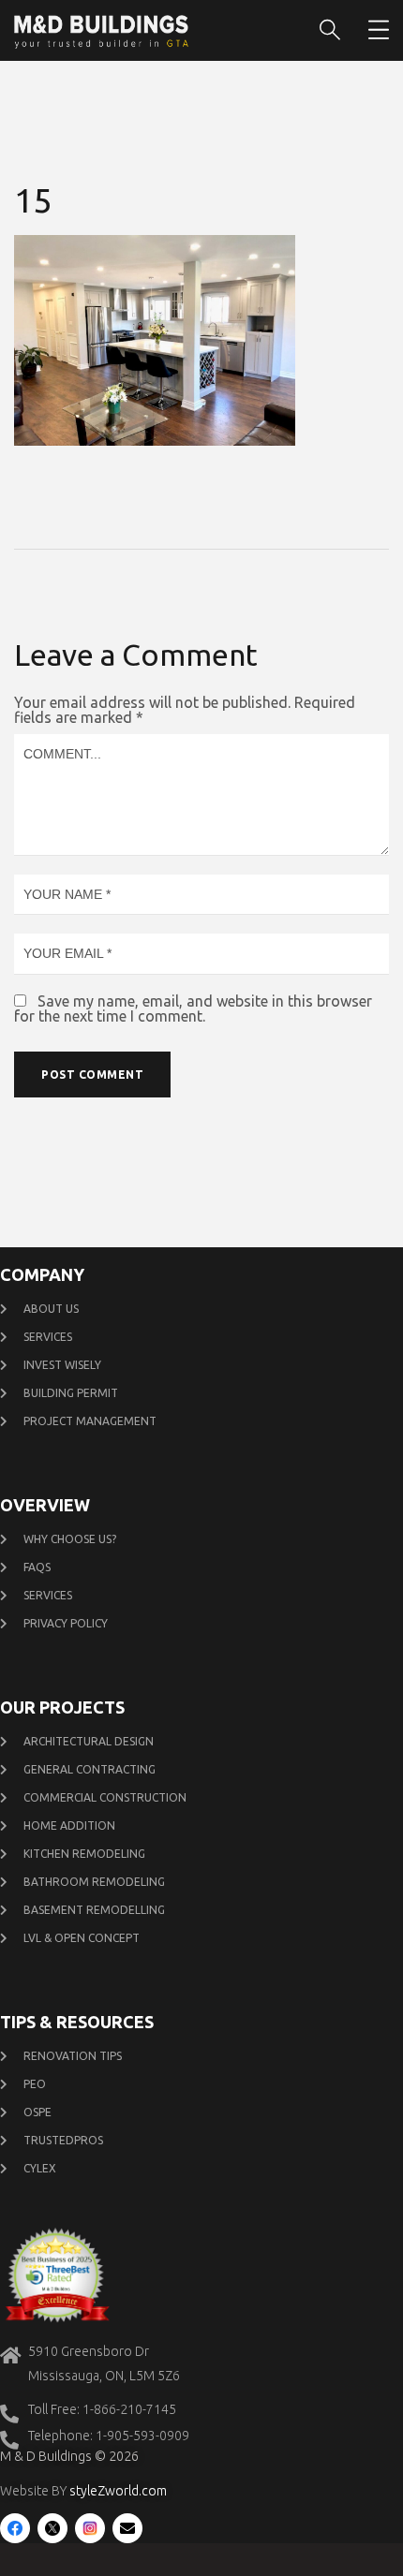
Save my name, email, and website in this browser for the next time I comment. (193, 1008)
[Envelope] (127, 2528)
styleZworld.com (118, 2491)
